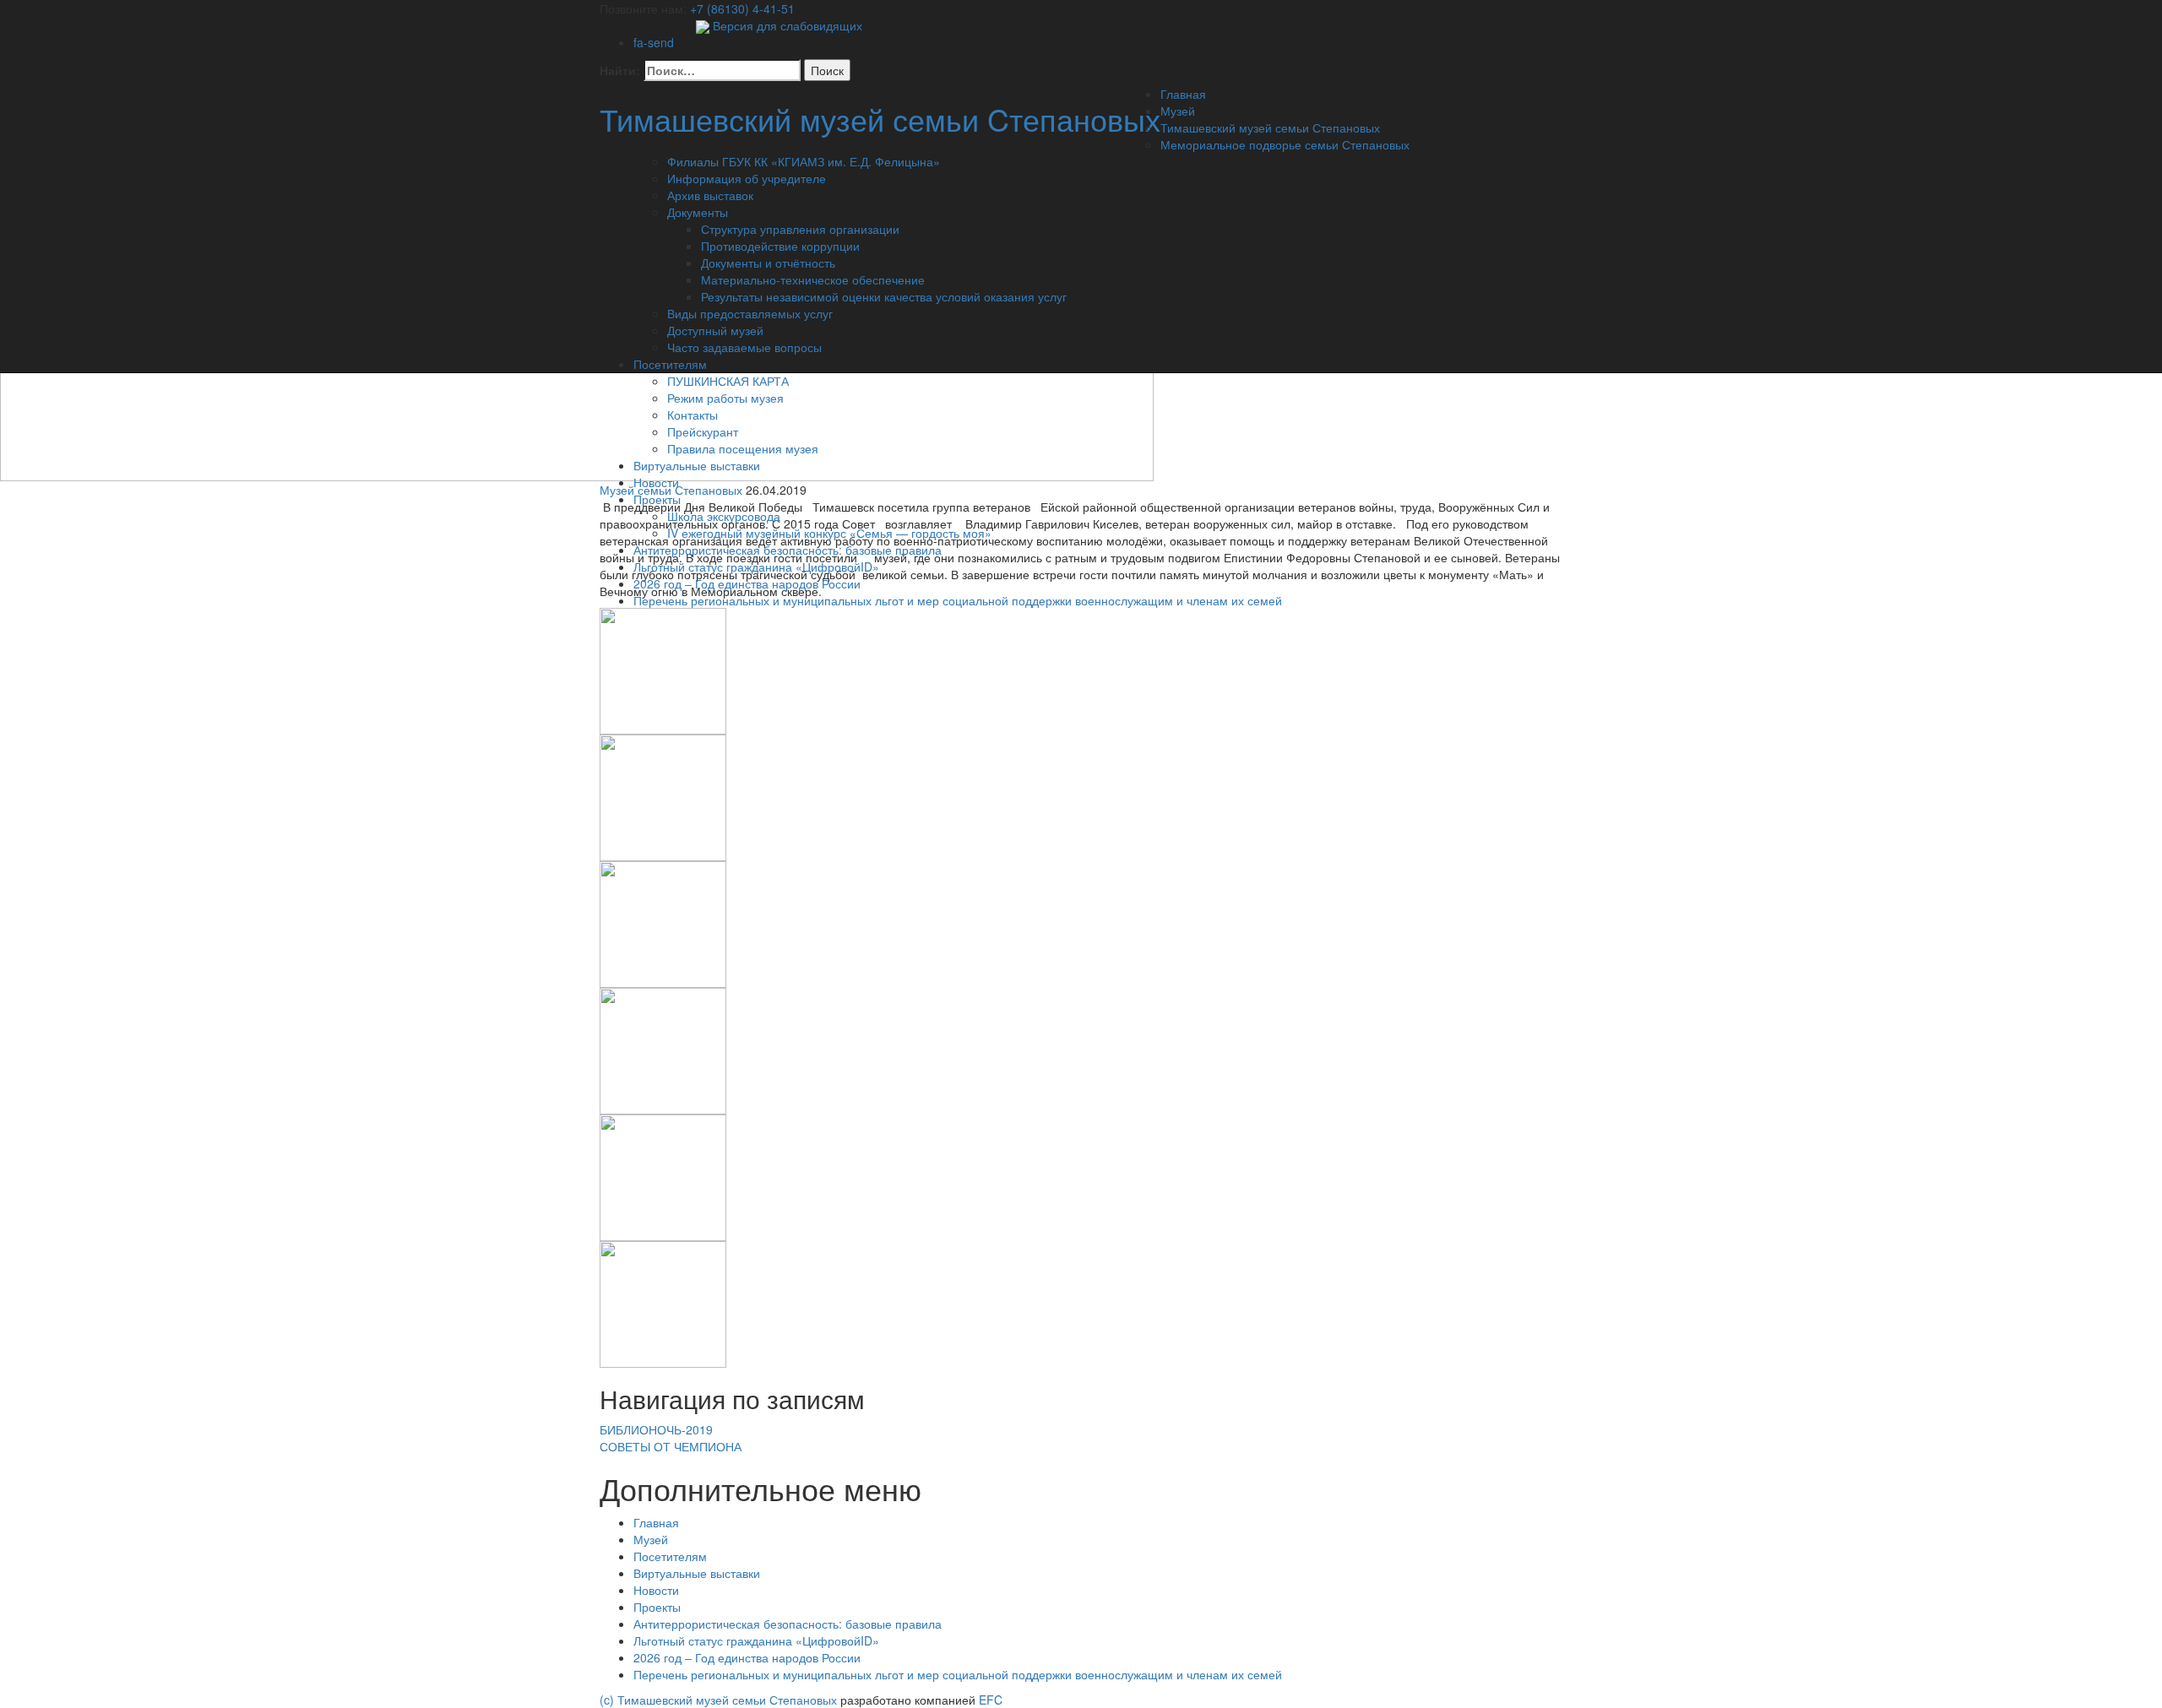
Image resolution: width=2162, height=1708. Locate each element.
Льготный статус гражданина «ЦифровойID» (756, 567)
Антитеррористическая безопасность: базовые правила (788, 550)
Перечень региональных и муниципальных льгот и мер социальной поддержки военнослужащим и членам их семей (958, 600)
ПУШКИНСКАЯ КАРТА (728, 381)
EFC (991, 1700)
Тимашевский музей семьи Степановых (1270, 127)
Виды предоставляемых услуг (750, 313)
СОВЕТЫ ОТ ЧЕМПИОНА (671, 1446)
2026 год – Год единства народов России (747, 583)
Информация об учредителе (747, 178)
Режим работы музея (725, 398)
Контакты (693, 415)
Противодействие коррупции (780, 246)
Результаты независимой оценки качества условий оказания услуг (884, 296)
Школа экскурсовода (724, 516)
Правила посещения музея (743, 448)
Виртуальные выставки (697, 465)
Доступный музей (715, 330)
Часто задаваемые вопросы (744, 347)
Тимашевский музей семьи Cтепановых (880, 119)
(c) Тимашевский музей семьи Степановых (720, 1700)
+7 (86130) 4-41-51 (742, 8)
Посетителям (670, 364)
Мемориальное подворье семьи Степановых (1285, 144)
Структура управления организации (800, 229)
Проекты (657, 499)
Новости (656, 482)
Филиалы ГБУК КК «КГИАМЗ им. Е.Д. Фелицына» (804, 161)
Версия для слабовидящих (786, 25)
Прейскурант (703, 431)
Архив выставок (710, 195)
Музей (1178, 111)
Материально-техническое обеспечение (813, 279)
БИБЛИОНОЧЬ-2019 (656, 1429)
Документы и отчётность (768, 263)
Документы (698, 212)
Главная (1183, 94)
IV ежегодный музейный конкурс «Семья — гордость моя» (829, 533)
